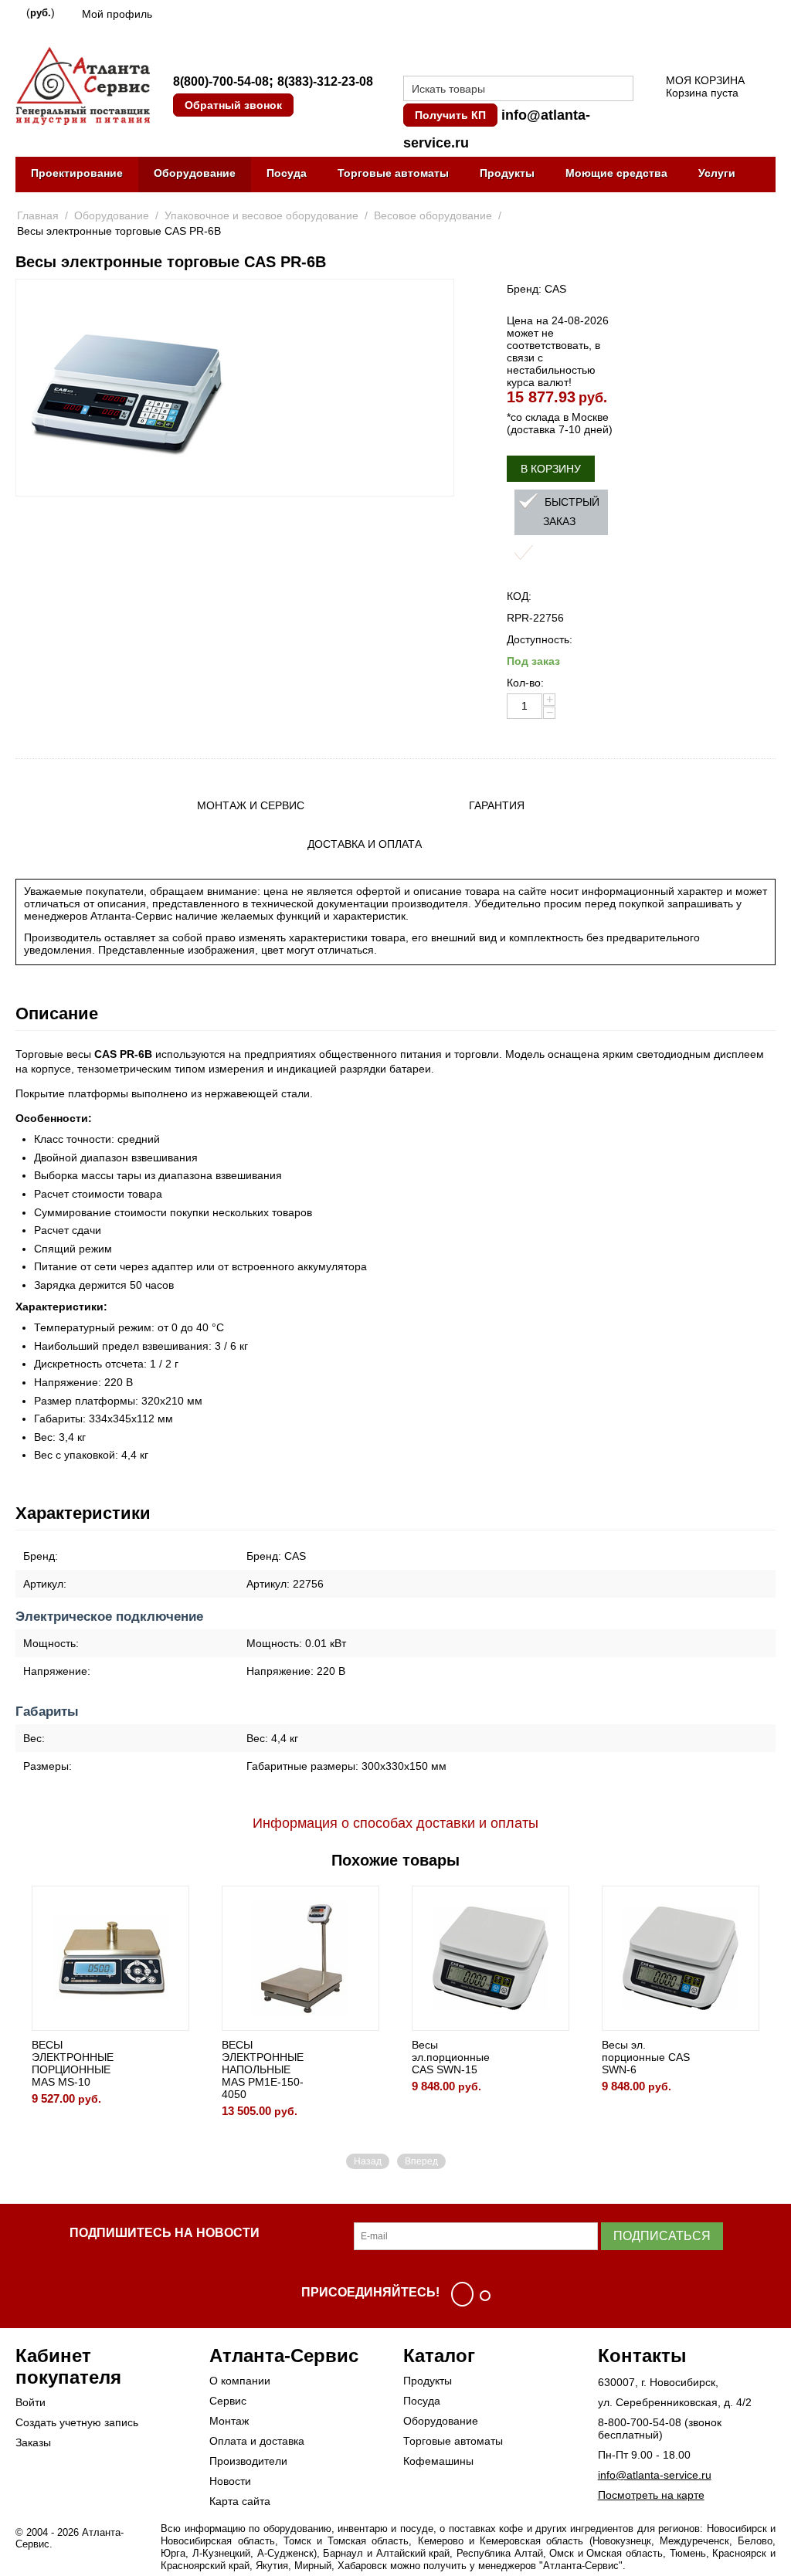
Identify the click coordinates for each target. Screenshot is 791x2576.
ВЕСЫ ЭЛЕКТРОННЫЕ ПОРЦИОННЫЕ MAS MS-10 (73, 2063)
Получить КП (450, 115)
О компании (240, 2381)
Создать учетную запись (77, 2422)
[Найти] (622, 90)
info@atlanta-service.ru (655, 2475)
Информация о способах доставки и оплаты (395, 1823)
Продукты (507, 173)
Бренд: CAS (536, 289)
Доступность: (540, 639)
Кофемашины (438, 2461)
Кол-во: (525, 683)
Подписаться (662, 2236)
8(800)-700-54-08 (221, 81)
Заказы (33, 2442)
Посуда (287, 173)
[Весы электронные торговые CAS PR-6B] (125, 388)
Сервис (228, 2401)
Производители (248, 2461)
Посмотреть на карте (651, 2495)
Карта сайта (240, 2501)
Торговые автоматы (393, 173)
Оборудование (195, 173)
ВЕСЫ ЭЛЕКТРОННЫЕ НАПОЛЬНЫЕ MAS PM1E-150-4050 (263, 2069)
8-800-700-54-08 (640, 2422)
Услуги (717, 173)
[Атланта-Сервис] (83, 85)
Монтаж (229, 2421)
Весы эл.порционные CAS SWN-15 (451, 2057)
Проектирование (77, 173)
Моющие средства (616, 173)
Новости (230, 2481)
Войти (31, 2402)
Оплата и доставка (257, 2441)
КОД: (519, 596)
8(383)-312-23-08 (325, 81)
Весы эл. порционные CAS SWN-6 (646, 2057)
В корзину (551, 469)
